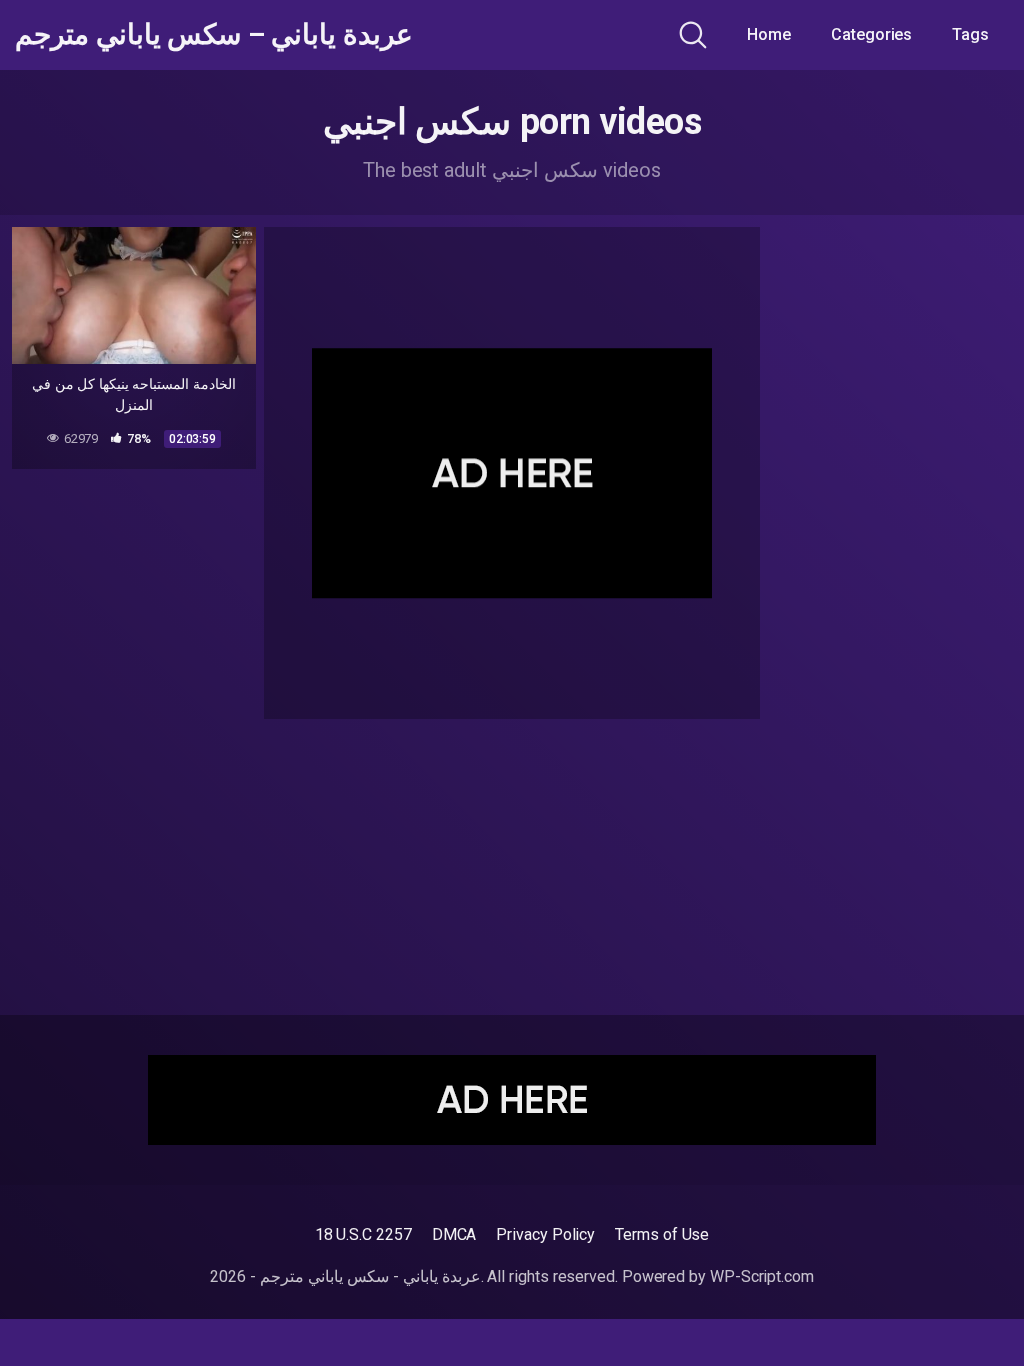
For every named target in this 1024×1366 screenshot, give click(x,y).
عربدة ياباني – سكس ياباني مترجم (214, 35)
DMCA (454, 1234)
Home (769, 34)
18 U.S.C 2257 (363, 1234)
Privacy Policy (545, 1234)
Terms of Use (662, 1234)
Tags (970, 34)
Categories (871, 34)
